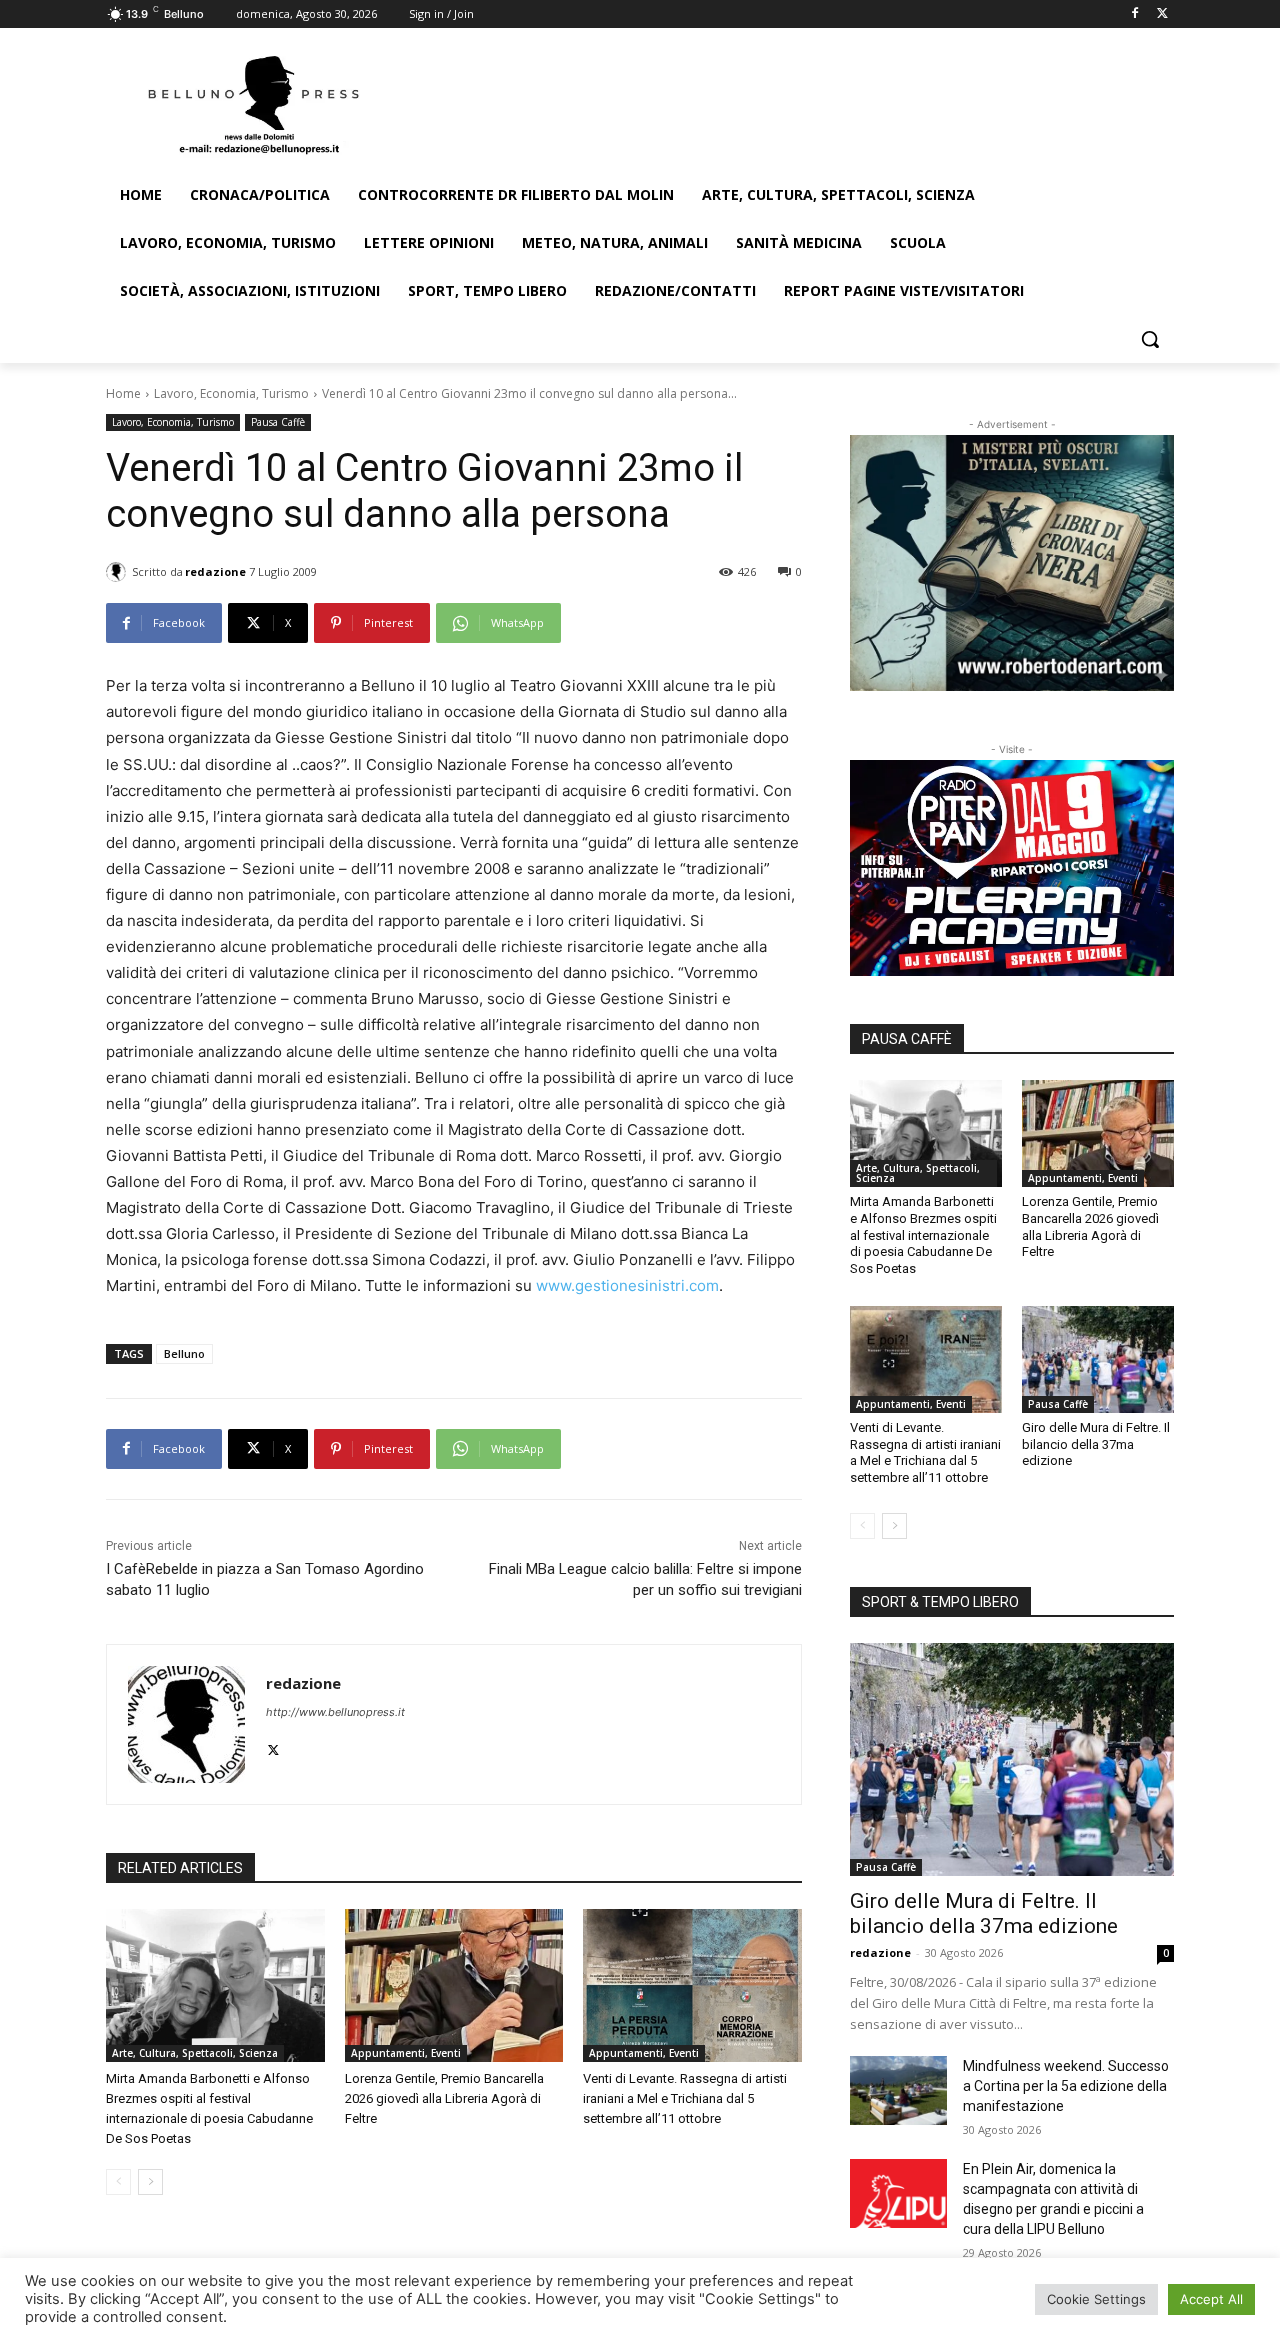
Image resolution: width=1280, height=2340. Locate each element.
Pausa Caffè (278, 422)
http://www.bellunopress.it (335, 1712)
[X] (1162, 14)
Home (123, 393)
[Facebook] (1134, 14)
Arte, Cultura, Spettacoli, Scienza (195, 2053)
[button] (1150, 339)
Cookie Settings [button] (1096, 2299)
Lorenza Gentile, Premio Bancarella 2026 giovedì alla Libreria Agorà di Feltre (444, 2098)
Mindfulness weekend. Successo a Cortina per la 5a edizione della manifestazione (1066, 2086)
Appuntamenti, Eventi (406, 2053)
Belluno (184, 1353)
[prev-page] (118, 2182)
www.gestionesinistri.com (627, 1285)
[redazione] (119, 572)
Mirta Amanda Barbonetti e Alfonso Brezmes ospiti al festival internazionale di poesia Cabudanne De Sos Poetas (923, 1235)
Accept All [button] (1211, 2299)
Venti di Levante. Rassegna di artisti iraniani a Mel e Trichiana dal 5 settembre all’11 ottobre (685, 2098)
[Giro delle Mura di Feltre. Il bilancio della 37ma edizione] (1098, 1359)
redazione (215, 571)
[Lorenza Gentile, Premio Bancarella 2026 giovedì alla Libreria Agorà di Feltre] (454, 1985)
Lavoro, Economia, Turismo (231, 393)
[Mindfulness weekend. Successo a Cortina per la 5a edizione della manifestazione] (898, 2090)
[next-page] (150, 2182)
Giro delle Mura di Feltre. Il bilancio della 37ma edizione (1096, 1444)
